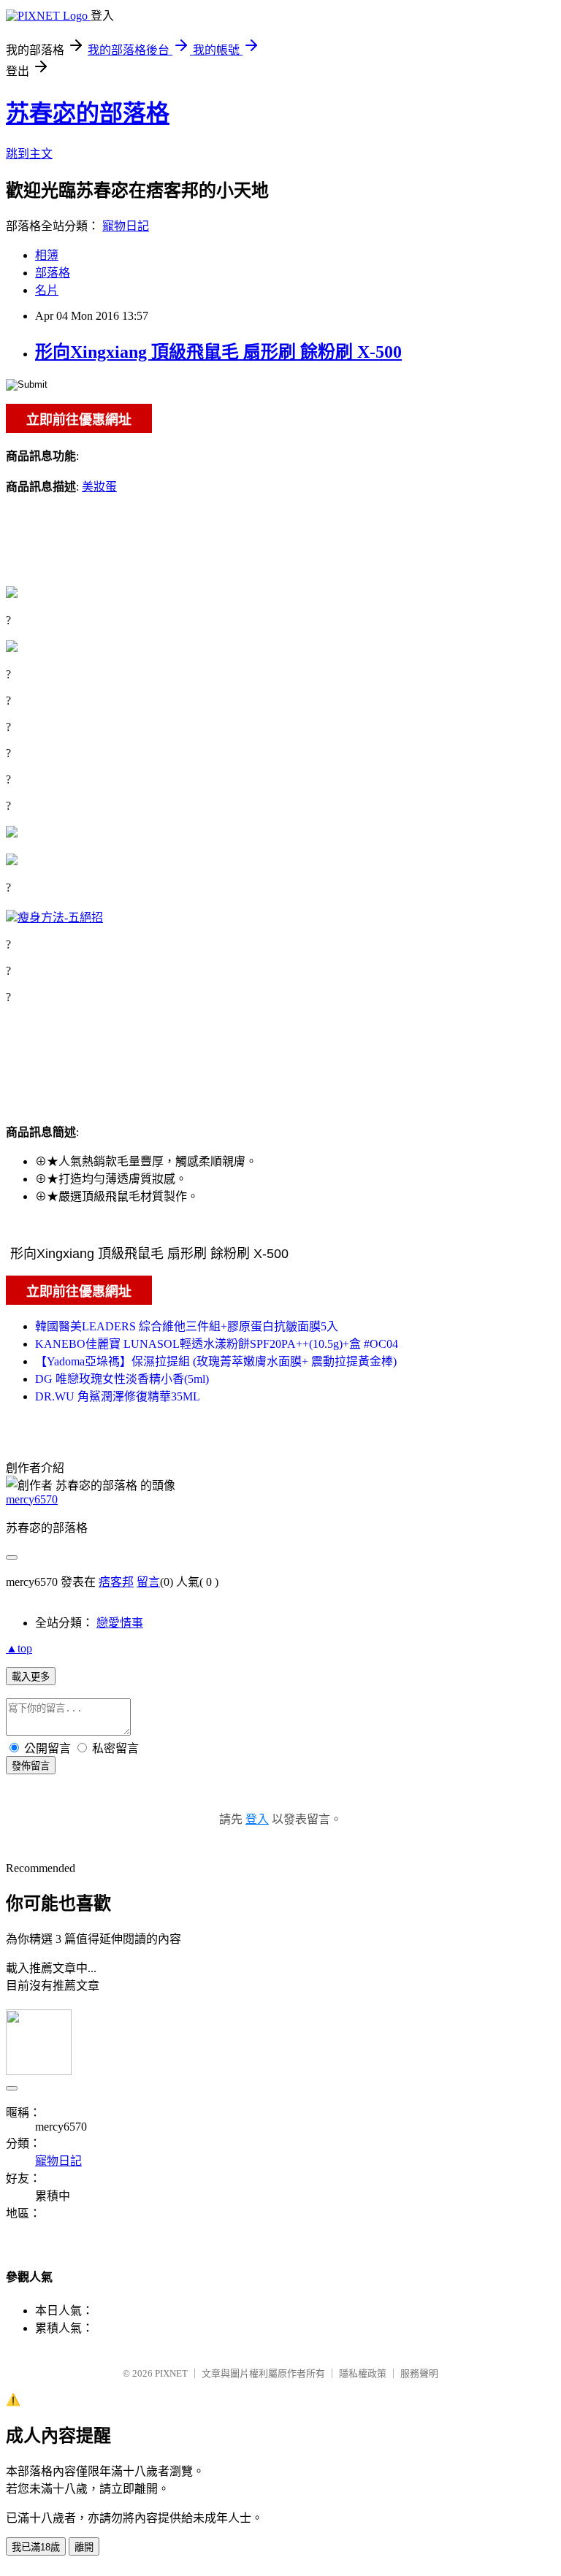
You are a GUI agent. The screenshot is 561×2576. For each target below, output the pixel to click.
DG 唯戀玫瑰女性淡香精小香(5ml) (122, 1379)
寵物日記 (126, 226)
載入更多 (31, 1677)
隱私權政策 (363, 2373)
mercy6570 (32, 1499)
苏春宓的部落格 (88, 113)
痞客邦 (116, 1582)
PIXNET (171, 2373)
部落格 (53, 273)
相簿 (47, 255)
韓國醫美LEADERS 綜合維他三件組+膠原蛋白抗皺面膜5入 (187, 1326)
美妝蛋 (99, 487)
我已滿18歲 (36, 2547)
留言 (148, 1582)
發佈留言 (31, 1766)
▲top (19, 1648)
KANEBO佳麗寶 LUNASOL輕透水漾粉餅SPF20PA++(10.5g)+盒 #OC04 (217, 1344)
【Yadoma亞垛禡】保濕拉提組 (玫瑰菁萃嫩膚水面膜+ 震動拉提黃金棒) (216, 1361)
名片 (47, 290)
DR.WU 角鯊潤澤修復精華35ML (118, 1396)
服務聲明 (419, 2373)
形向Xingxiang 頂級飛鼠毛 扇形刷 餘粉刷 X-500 (218, 352)
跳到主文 (29, 154)
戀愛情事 (120, 1623)
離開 (84, 2547)
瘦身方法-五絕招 (60, 917)
